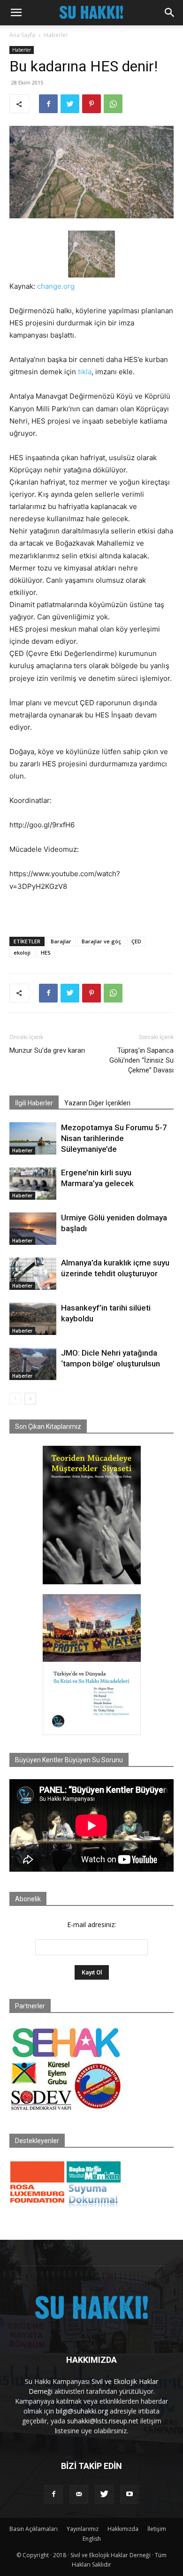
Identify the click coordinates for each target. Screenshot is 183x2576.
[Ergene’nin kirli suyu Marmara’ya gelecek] (33, 1184)
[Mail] (79, 2494)
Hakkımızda (123, 2529)
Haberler (56, 35)
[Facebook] (48, 104)
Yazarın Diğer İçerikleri (97, 1103)
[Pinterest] (91, 104)
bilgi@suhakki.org (82, 2411)
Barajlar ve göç (101, 941)
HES (46, 953)
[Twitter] (70, 104)
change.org (56, 286)
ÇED (136, 941)
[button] (16, 13)
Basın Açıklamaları (34, 2529)
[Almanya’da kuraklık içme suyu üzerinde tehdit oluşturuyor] (33, 1274)
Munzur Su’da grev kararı (47, 1050)
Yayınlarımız (83, 2529)
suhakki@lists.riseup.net (103, 2421)
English (92, 2539)
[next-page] (30, 1399)
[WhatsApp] (113, 104)
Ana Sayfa (22, 35)
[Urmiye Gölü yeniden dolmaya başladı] (33, 1229)
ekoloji (22, 953)
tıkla (85, 372)
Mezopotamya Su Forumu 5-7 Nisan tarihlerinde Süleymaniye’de (114, 1138)
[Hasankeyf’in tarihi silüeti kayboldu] (33, 1319)
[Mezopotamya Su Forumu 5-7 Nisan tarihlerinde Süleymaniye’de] (33, 1138)
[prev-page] (15, 1399)
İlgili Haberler (34, 1103)
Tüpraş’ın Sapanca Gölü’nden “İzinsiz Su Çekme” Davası (141, 1060)
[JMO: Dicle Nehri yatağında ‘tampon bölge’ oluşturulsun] (33, 1364)
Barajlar (61, 941)
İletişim (157, 2529)
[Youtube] (130, 2494)
